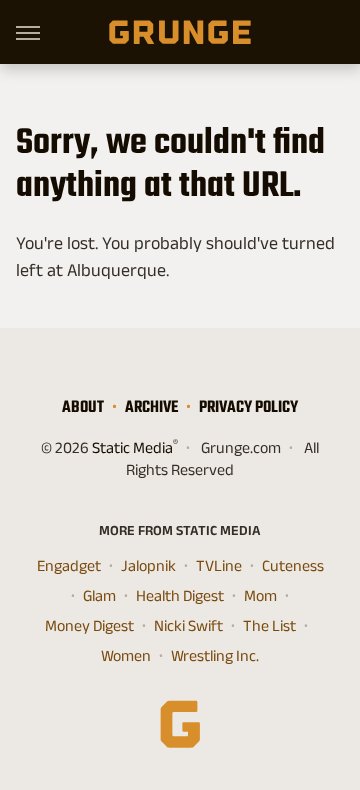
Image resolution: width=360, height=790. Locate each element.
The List (269, 625)
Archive (151, 406)
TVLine (219, 565)
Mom (260, 595)
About (83, 406)
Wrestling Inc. (215, 655)
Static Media (132, 447)
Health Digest (180, 595)
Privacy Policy (248, 406)
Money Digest (89, 625)
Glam (99, 595)
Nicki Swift (188, 625)
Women (126, 655)
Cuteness (293, 565)
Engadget (69, 565)
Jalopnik (148, 565)
